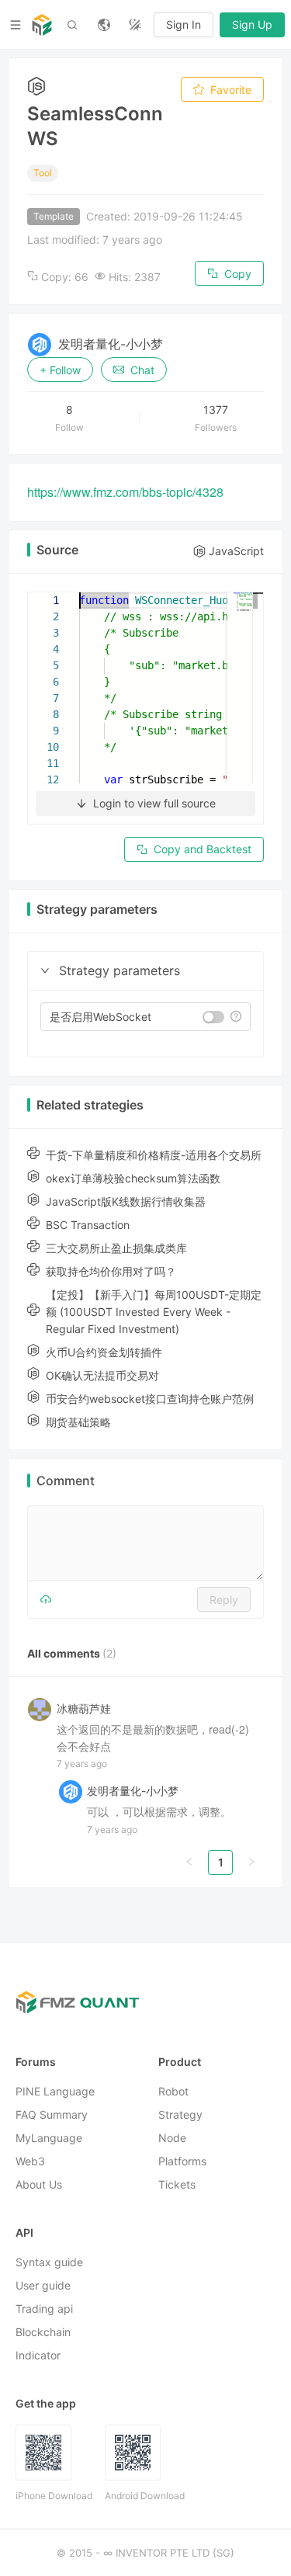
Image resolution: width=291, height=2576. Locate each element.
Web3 (30, 2162)
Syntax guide (49, 2263)
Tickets (177, 2185)
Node (172, 2139)
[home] (42, 25)
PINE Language (55, 2092)
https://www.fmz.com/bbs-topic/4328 (125, 492)
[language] (104, 25)
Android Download (145, 2496)
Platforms (182, 2162)
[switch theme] (135, 25)
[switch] (213, 1017)
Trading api (44, 2309)
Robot (173, 2092)
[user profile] (71, 1791)
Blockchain (43, 2333)
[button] (45, 970)
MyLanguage (49, 2139)
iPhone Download (54, 2496)
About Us (39, 2185)
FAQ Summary (52, 2115)
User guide (43, 2286)
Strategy (180, 2115)
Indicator (38, 2356)
